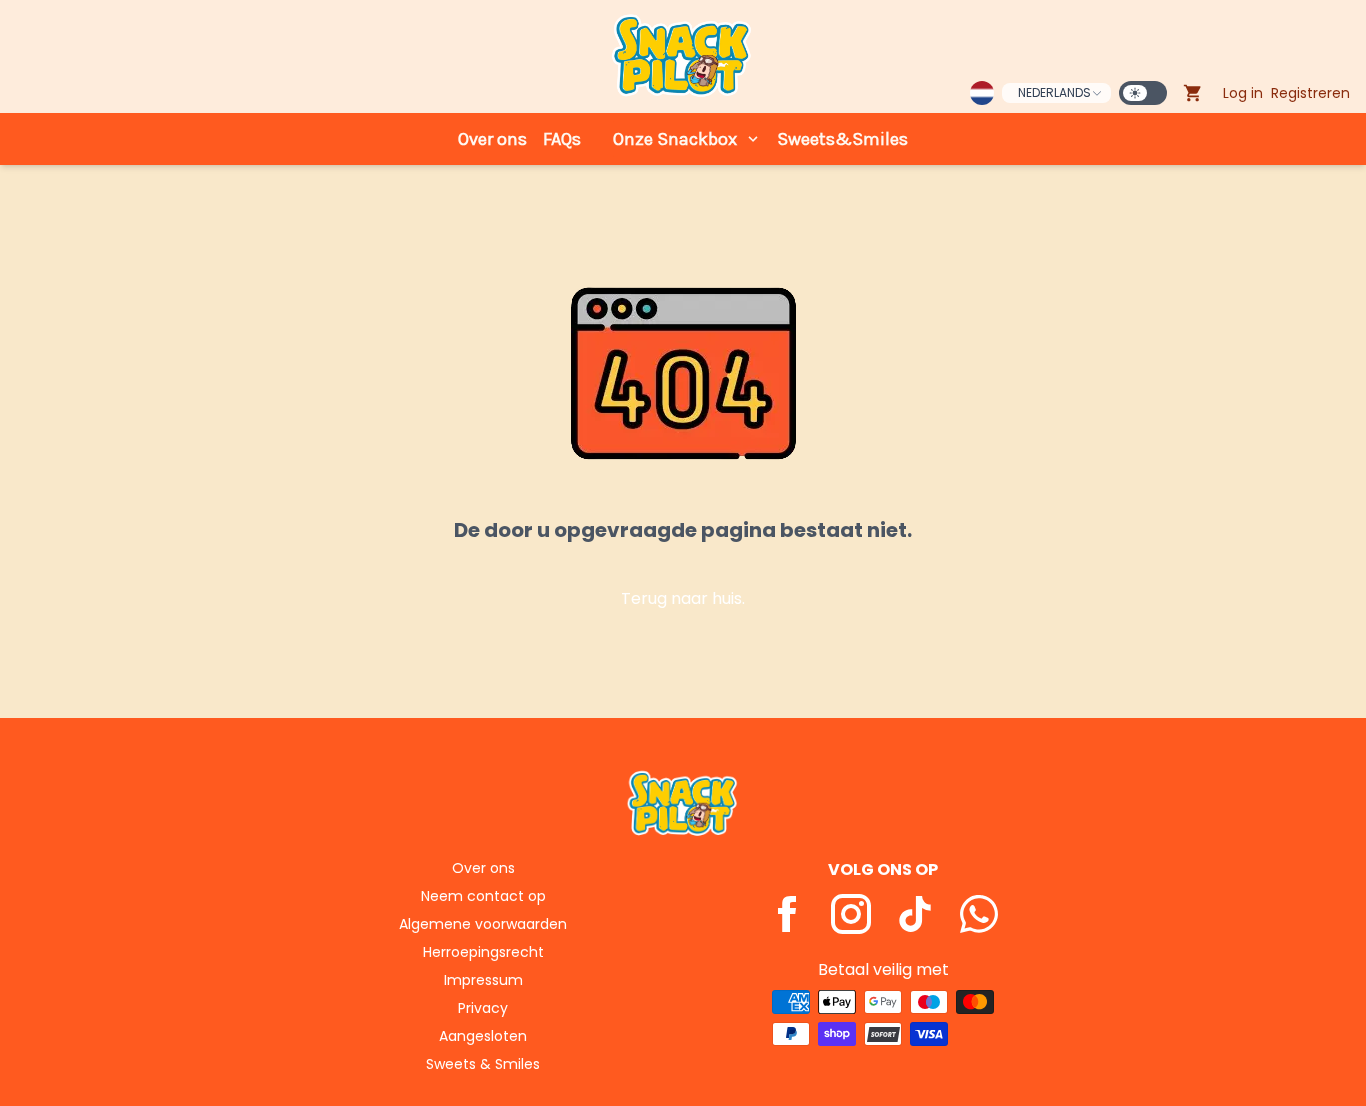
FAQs (562, 139)
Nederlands (1054, 92)
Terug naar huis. (683, 598)
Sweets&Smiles (842, 139)
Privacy (483, 1008)
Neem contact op (483, 896)
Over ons (492, 139)
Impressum (483, 980)
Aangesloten (483, 1036)
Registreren (1310, 93)
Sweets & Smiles (483, 1064)
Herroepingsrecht (483, 952)
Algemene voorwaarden (483, 924)
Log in (1243, 93)
